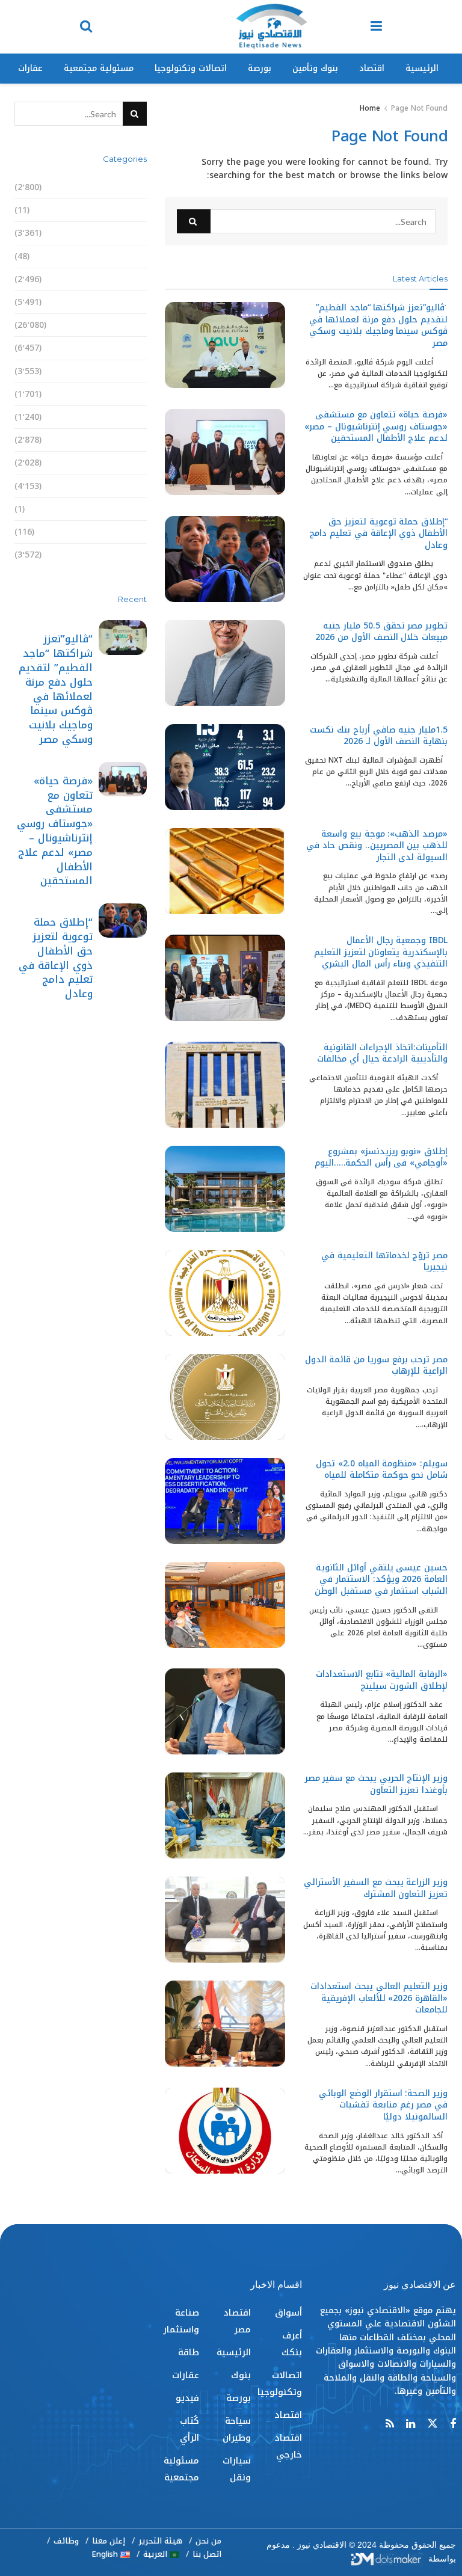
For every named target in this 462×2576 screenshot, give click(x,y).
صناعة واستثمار (115, 440)
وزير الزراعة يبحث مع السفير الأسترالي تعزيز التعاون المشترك (376, 1888)
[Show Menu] (376, 27)
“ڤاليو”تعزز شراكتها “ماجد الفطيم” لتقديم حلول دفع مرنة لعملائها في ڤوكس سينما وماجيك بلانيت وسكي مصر (378, 325)
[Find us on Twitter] (433, 2424)
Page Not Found (419, 108)
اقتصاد (372, 68)
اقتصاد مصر (123, 302)
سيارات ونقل (121, 417)
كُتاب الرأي (126, 532)
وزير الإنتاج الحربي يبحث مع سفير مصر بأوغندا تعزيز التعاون (376, 1784)
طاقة (136, 463)
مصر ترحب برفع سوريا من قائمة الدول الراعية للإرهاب (376, 1366)
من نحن (208, 2541)
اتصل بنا (207, 2554)
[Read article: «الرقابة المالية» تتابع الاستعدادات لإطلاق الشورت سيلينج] (225, 1711)
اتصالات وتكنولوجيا (191, 68)
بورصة (260, 68)
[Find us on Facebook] (453, 2424)
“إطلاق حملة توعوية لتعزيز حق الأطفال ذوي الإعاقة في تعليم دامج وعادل (378, 533)
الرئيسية (422, 68)
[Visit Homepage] (271, 27)
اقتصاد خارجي (119, 279)
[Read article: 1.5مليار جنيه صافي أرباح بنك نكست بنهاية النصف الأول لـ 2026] (225, 767)
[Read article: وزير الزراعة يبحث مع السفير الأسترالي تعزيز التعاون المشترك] (225, 1920)
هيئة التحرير (160, 2541)
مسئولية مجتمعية (99, 68)
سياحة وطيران (118, 394)
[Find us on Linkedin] (411, 2424)
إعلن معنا (109, 2541)
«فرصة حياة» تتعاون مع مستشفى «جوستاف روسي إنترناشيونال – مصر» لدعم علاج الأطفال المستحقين (376, 426)
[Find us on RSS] (390, 2424)
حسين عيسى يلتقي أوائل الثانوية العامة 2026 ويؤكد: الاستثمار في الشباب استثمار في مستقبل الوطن (381, 1579)
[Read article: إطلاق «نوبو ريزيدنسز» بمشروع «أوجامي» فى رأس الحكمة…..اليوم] (225, 1189)
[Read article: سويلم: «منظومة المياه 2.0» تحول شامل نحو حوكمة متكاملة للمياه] (225, 1501)
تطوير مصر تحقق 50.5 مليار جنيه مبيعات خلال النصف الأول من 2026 (381, 632)
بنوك (137, 348)
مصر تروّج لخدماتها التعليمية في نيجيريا (384, 1262)
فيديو (135, 509)
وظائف (66, 2541)
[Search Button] (86, 27)
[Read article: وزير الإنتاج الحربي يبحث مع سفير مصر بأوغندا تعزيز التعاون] (225, 1815)
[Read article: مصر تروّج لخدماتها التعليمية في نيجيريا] (225, 1293)
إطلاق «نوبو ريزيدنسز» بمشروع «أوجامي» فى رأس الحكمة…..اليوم (381, 1157)
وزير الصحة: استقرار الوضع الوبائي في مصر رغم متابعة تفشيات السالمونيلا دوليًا (383, 2105)
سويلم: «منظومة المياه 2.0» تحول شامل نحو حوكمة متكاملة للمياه (382, 1470)
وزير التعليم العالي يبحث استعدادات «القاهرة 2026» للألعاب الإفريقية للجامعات (379, 1998)
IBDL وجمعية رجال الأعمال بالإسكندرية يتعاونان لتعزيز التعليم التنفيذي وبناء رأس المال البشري (381, 952)
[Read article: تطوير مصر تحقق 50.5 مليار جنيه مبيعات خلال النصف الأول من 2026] (225, 663)
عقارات (30, 68)
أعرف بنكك (125, 210)
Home (370, 108)
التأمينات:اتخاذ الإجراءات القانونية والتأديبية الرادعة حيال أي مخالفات (382, 1053)
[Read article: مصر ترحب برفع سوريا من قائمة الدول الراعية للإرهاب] (225, 1397)
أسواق (133, 187)
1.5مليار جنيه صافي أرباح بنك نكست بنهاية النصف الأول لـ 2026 (379, 736)
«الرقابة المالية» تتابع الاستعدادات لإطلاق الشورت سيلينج (382, 1680)
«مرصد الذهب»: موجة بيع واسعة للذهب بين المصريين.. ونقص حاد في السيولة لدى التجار (377, 846)
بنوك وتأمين (315, 68)
